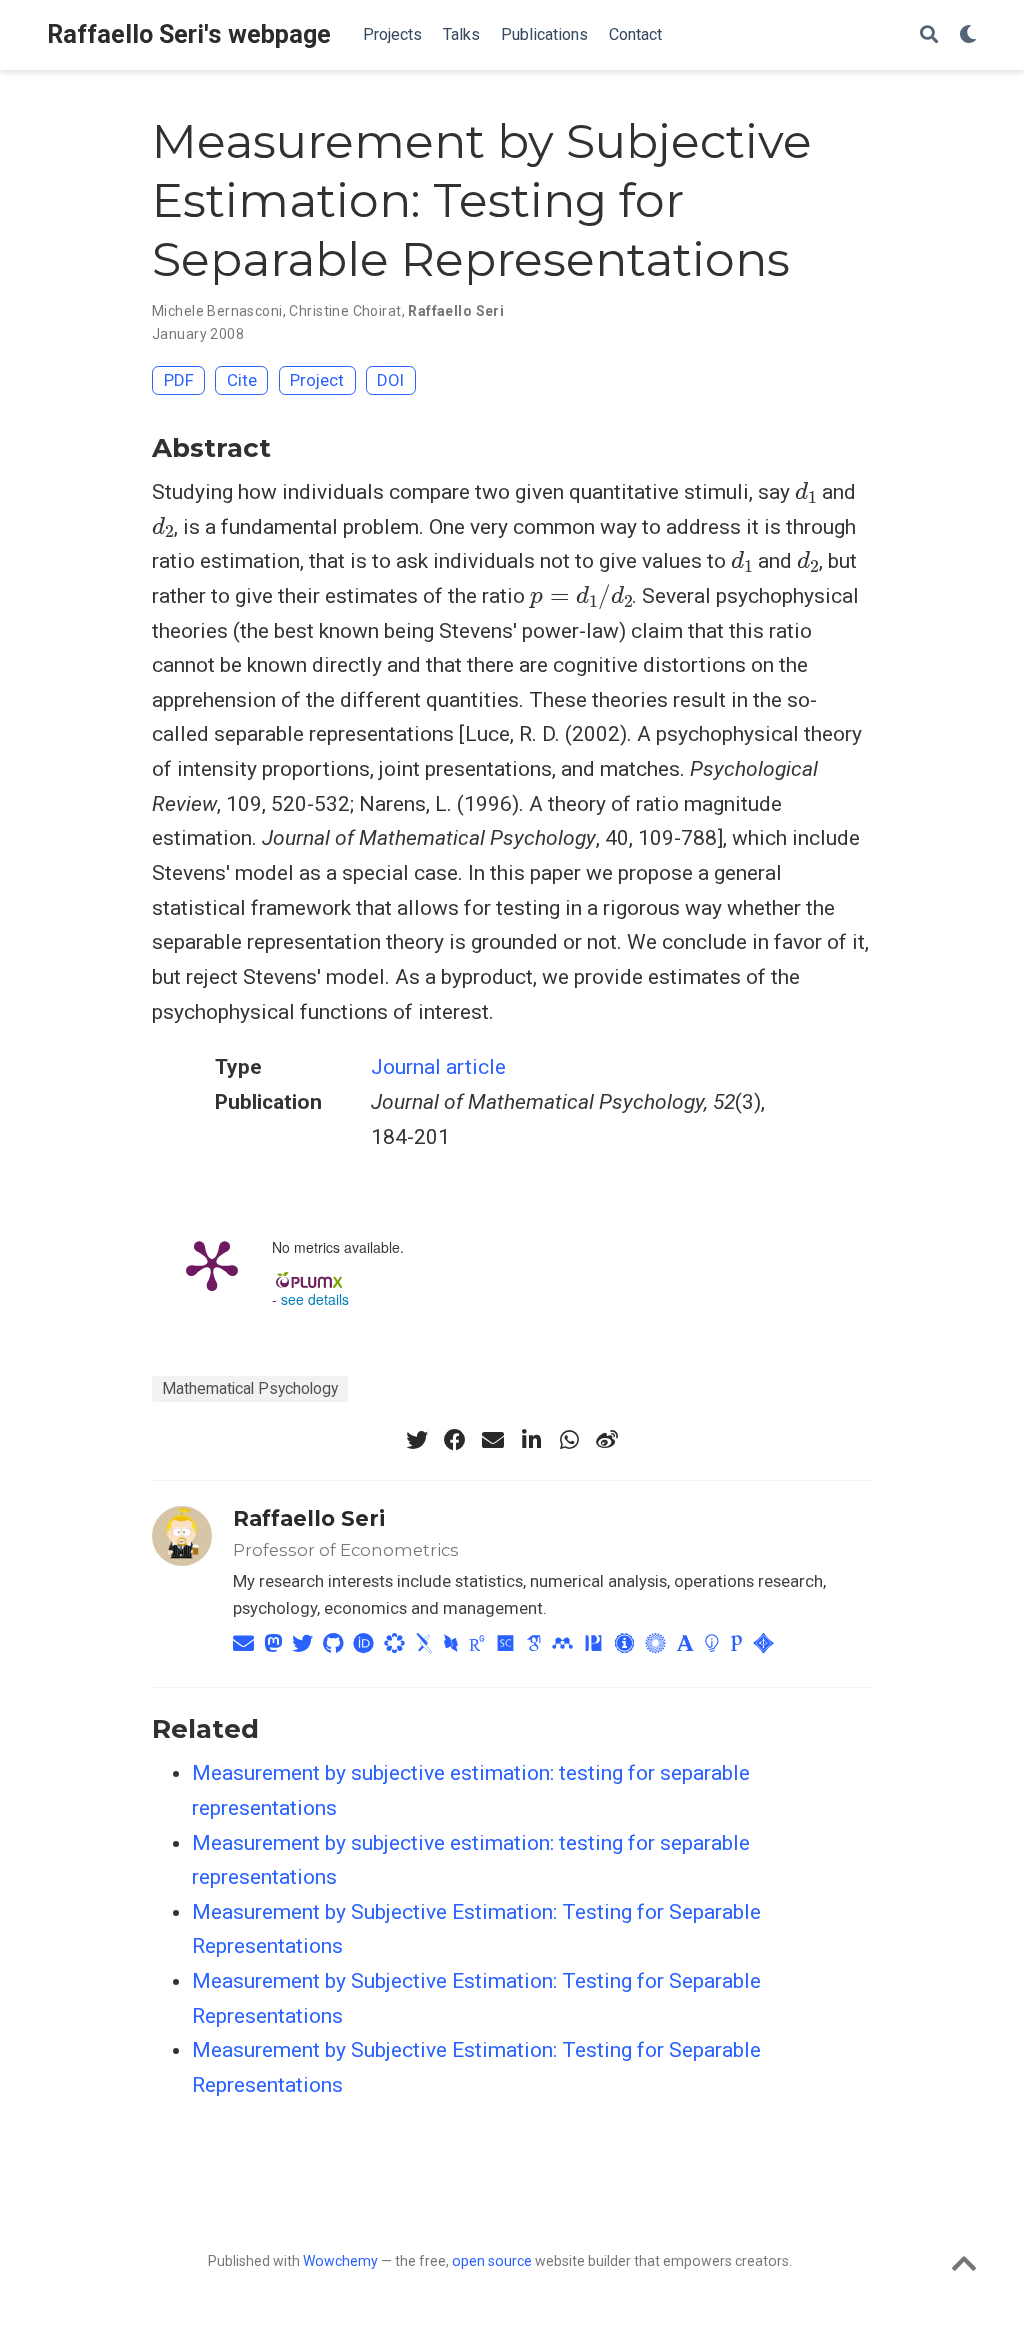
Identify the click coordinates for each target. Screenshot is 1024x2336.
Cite (242, 380)
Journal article (438, 1067)
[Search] (929, 35)
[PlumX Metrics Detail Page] (212, 1264)
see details (315, 1299)
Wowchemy (340, 2261)
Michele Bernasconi (217, 311)
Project (317, 380)
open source (492, 2261)
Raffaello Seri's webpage (189, 34)
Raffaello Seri (456, 311)
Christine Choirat (345, 311)
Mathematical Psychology (250, 1388)
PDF (179, 380)
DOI (390, 380)
